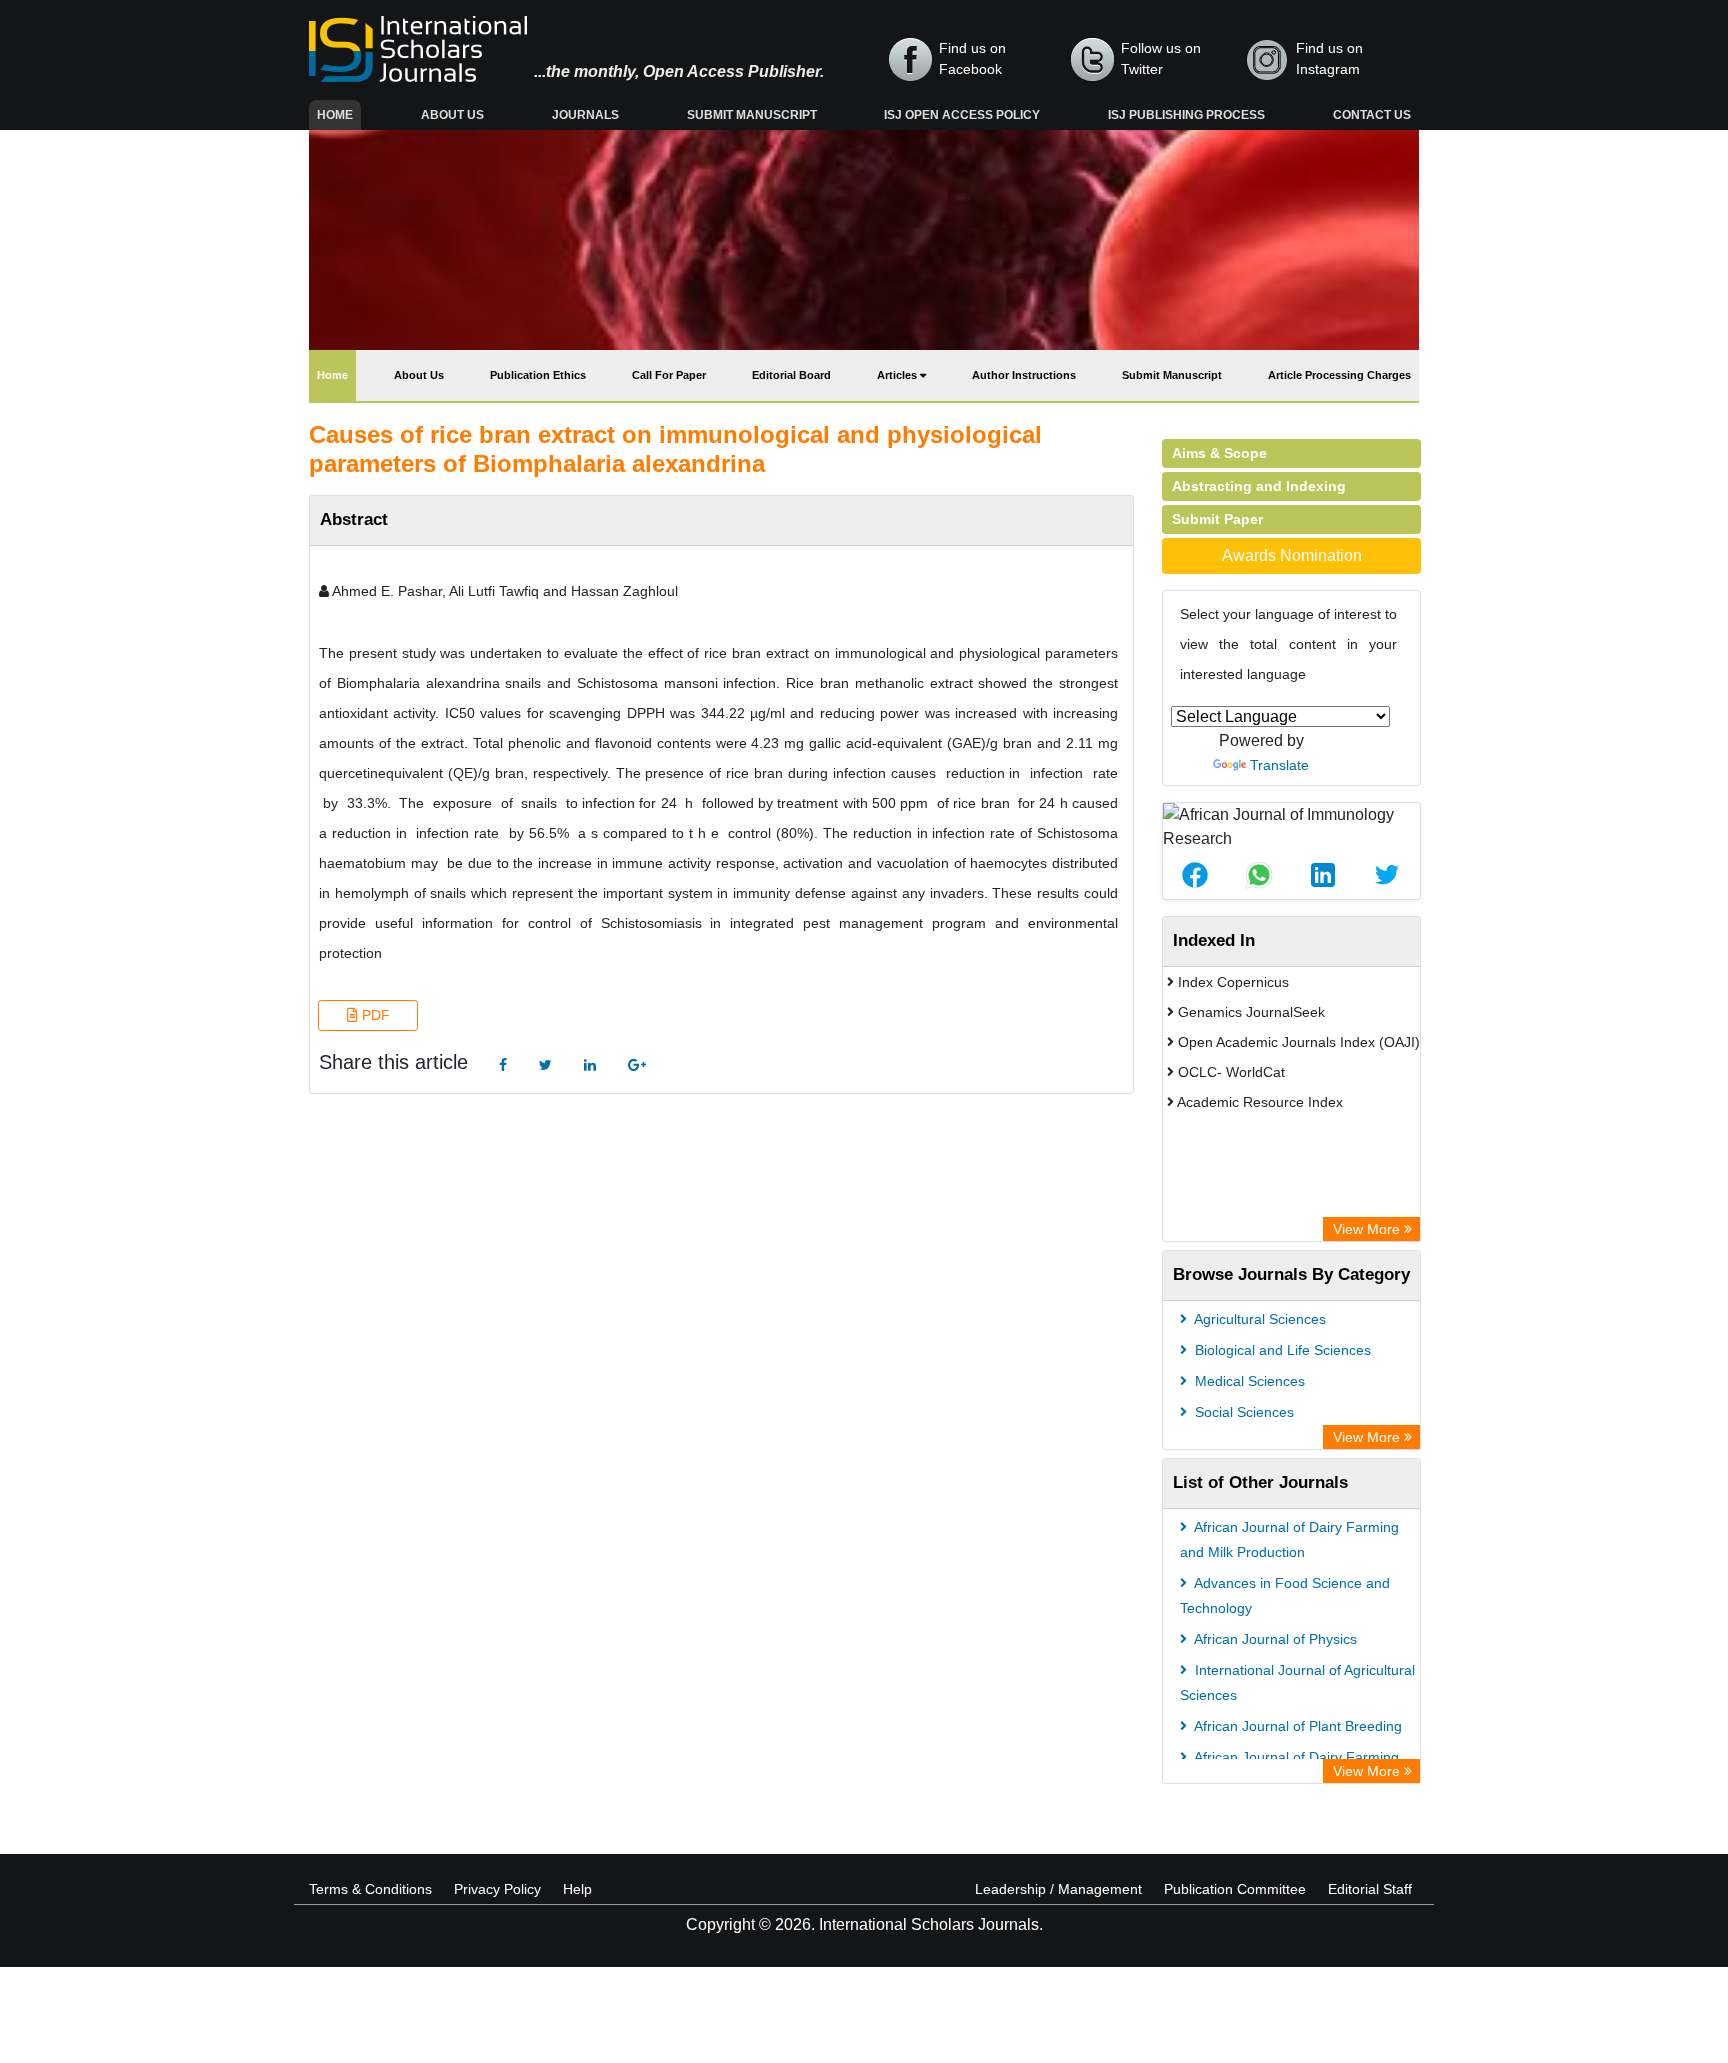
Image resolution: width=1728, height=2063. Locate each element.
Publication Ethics (538, 375)
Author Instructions (1024, 375)
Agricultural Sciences (1258, 1319)
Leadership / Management (1058, 1889)
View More (1368, 1229)
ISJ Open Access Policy (962, 115)
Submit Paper (1217, 519)
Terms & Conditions (370, 1889)
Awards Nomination (1292, 555)
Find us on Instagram (1329, 58)
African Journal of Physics (1274, 1639)
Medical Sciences (1248, 1381)
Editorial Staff (1370, 1889)
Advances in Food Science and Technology (1285, 1595)
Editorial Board (791, 375)
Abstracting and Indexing (1259, 486)
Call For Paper (669, 375)
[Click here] (503, 1065)
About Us (452, 115)
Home (339, 114)
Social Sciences (1242, 1412)
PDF (374, 1015)
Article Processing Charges (1339, 375)
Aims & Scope (1219, 453)
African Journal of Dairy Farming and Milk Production (1289, 1539)
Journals (585, 115)
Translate (1279, 765)
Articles (898, 375)
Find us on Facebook (972, 58)
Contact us (1372, 115)
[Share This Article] (1195, 875)
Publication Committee (1235, 1889)
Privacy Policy (497, 1889)
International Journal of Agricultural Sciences (1297, 1682)
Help (577, 1889)
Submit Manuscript (752, 115)
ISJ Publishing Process (1186, 115)
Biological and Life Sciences (1281, 1350)
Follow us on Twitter (1161, 58)
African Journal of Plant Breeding (1296, 1726)
